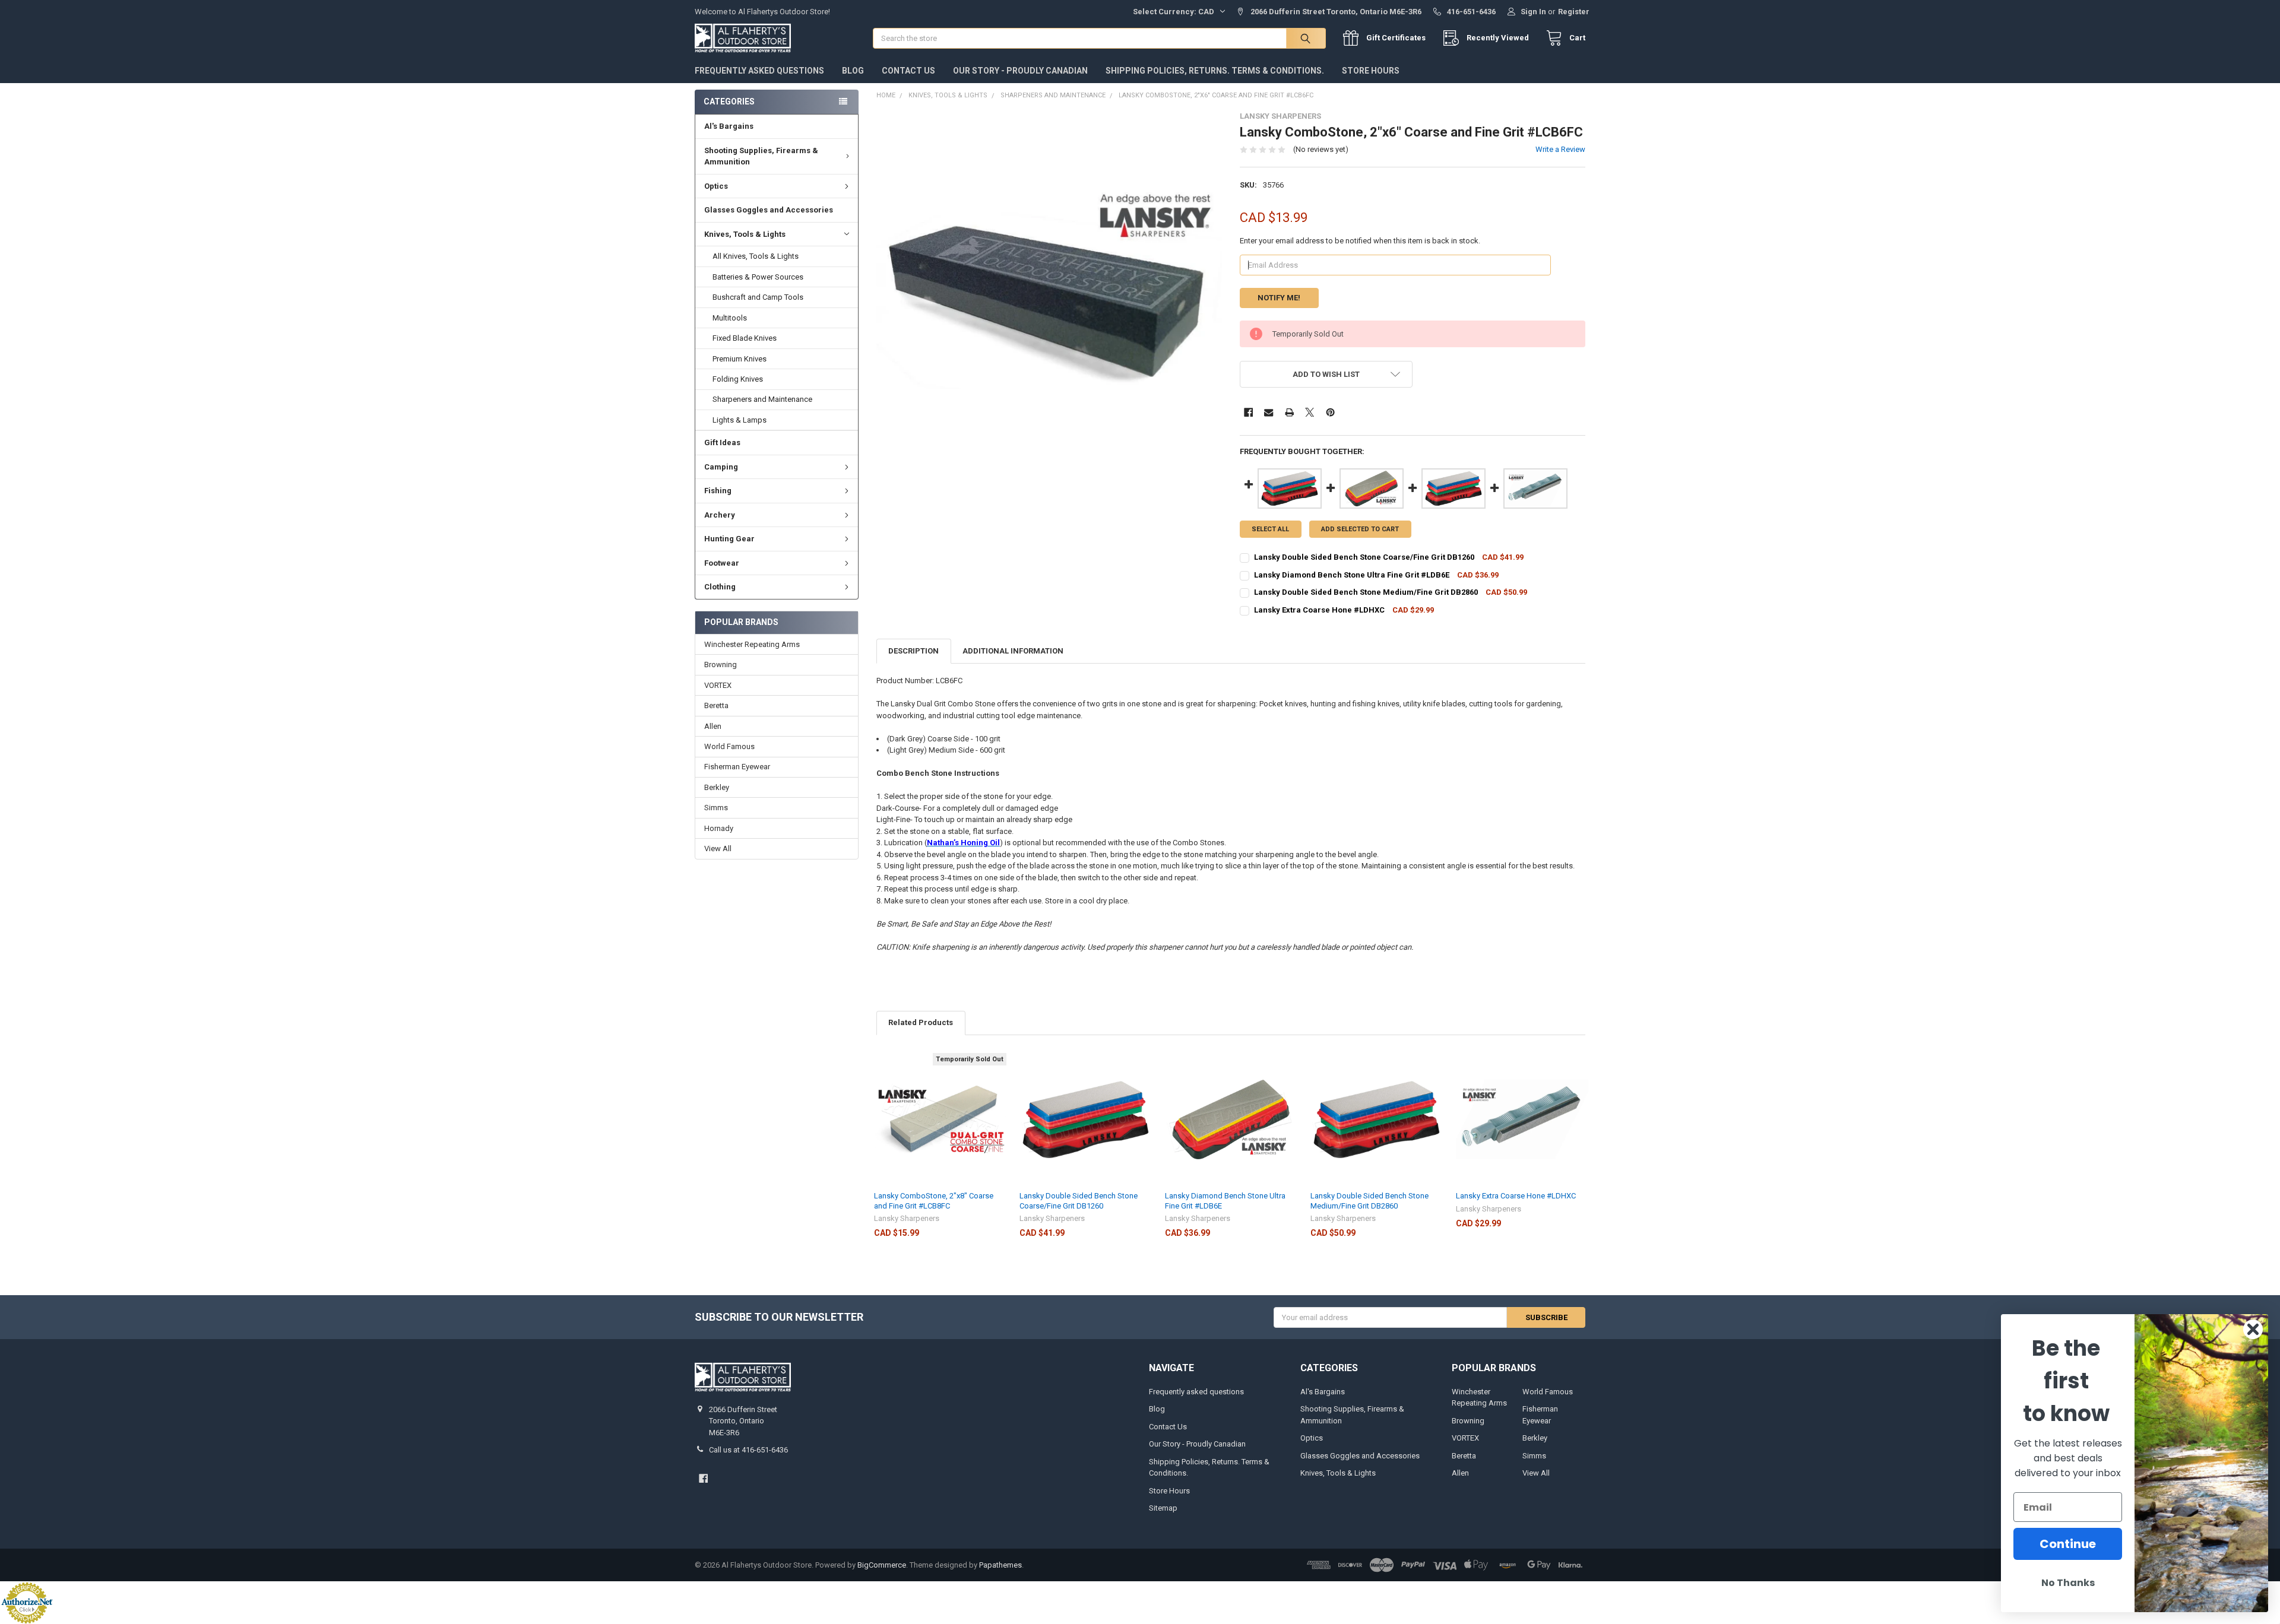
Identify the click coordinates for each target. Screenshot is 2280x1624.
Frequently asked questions (759, 71)
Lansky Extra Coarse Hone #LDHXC (1516, 1196)
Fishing (718, 491)
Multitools (730, 318)
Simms (716, 808)
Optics (716, 186)
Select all (1270, 529)
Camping (721, 467)
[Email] (1269, 412)
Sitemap (1163, 1508)
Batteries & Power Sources (758, 277)
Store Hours (1371, 71)
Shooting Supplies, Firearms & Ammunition (761, 156)
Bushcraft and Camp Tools (758, 297)
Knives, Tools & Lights (745, 234)
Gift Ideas (722, 443)
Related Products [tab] (921, 1022)
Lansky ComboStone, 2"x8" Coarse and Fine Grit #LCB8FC (934, 1200)
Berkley (717, 787)
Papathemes (1000, 1565)
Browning (721, 664)
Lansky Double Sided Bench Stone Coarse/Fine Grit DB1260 (1079, 1200)
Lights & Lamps (740, 420)
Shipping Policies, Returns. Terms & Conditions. (1215, 71)
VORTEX (718, 685)
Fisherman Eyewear (737, 767)
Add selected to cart (1360, 529)
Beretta (716, 705)
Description (913, 651)
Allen (713, 726)
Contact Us (908, 71)
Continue (2068, 1544)
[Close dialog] (2253, 1329)
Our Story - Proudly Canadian (1020, 71)
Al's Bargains (729, 126)
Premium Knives (740, 359)
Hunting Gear (729, 539)
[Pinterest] (1330, 412)
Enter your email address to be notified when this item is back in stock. (1360, 241)
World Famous (729, 746)
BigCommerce (882, 1565)
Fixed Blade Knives (745, 338)
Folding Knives (738, 379)
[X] (1310, 412)
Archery (720, 515)
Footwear (722, 563)
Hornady (719, 828)
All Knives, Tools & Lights (756, 256)
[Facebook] (1248, 412)
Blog (853, 71)
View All (718, 849)
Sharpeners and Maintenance (762, 399)
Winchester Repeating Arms (752, 644)
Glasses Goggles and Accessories (769, 210)
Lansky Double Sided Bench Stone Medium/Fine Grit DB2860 (1369, 1200)
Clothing (720, 587)
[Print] (1289, 412)
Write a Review (1560, 149)
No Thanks (2068, 1583)
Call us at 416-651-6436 (748, 1450)
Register (1574, 12)
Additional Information (1013, 651)
